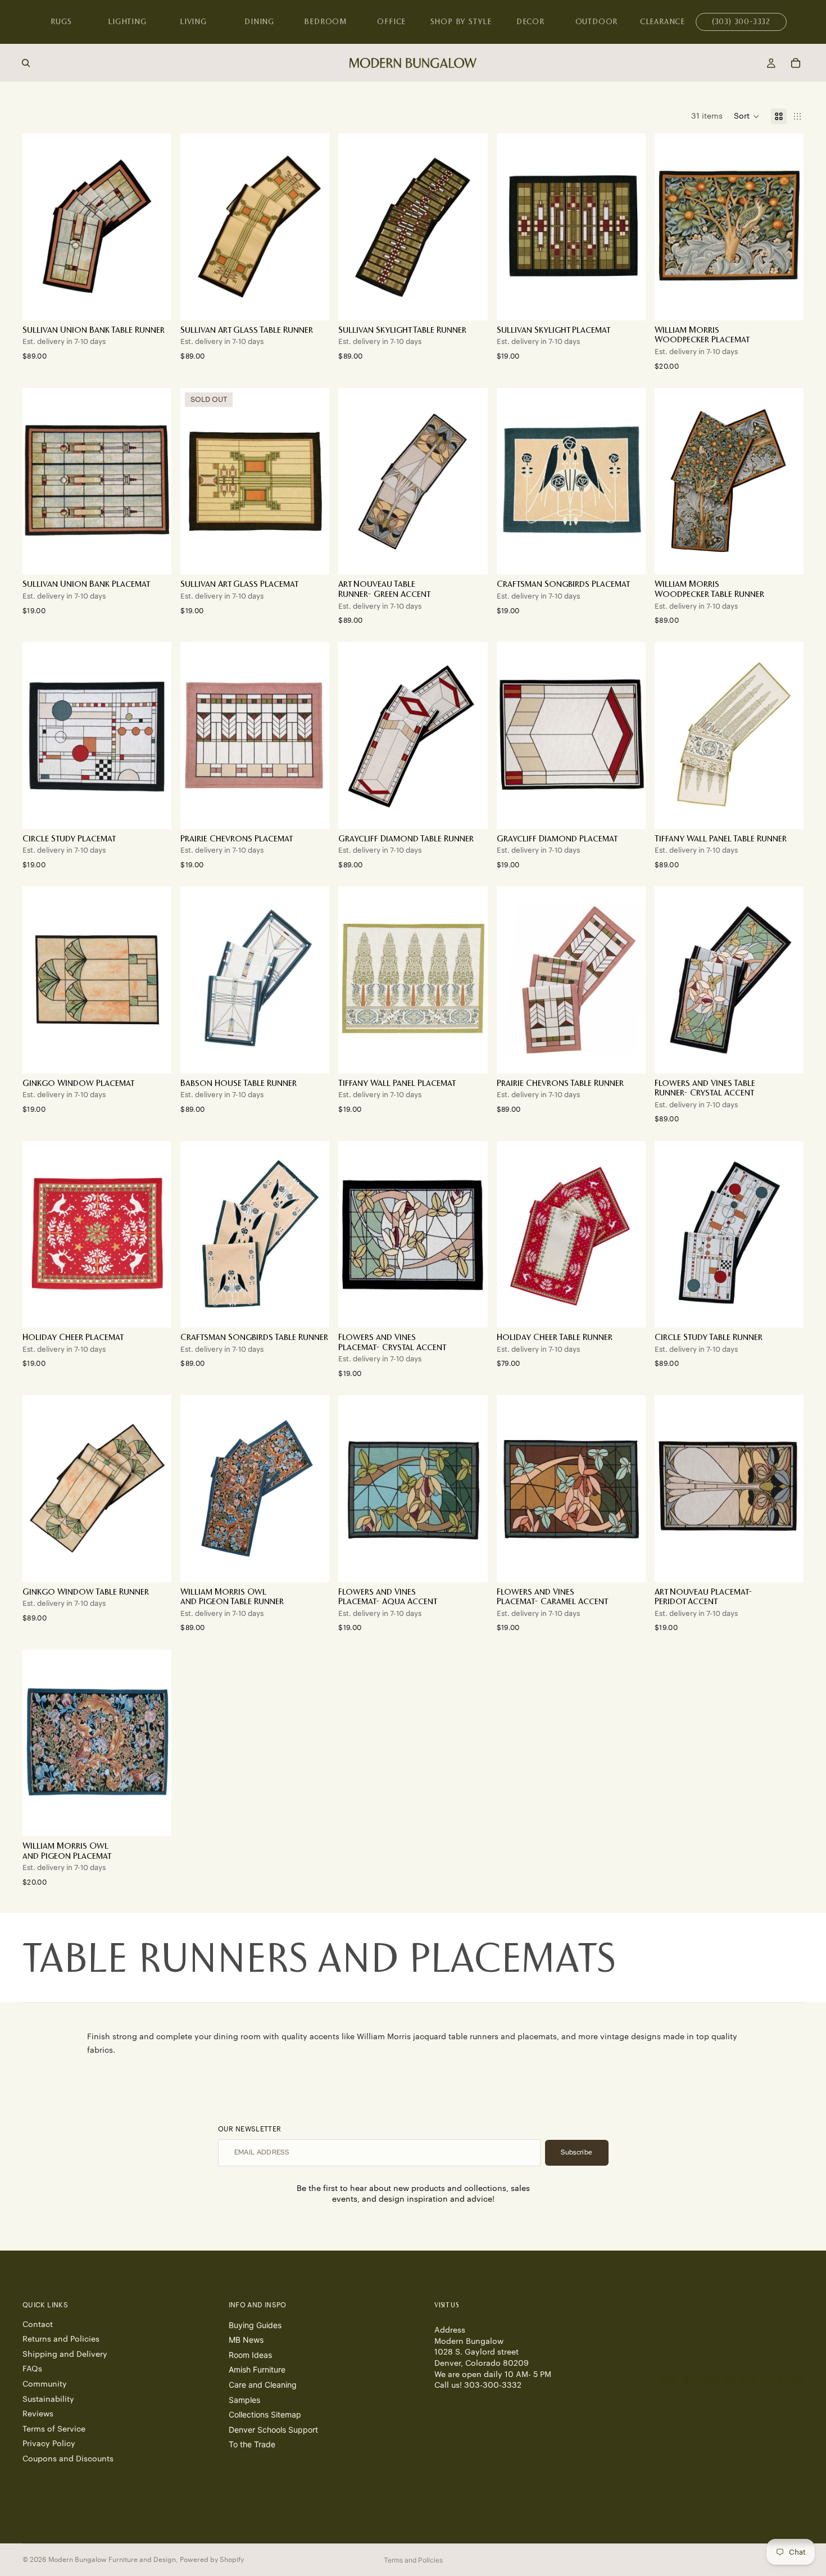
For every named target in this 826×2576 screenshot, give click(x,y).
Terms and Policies (413, 2560)
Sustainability (48, 2399)
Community (45, 2384)
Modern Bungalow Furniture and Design (112, 2560)
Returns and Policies (61, 2339)
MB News (246, 2340)
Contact (38, 2324)
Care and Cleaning (263, 2385)
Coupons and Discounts (68, 2459)
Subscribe (577, 2152)
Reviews (38, 2414)
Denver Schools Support (273, 2429)
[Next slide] (155, 980)
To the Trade (252, 2444)
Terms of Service (54, 2429)
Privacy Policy (49, 2444)
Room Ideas (250, 2354)
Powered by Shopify (212, 2560)
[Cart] (796, 63)
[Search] (26, 63)
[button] (747, 116)
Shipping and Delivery (65, 2354)
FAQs (32, 2369)
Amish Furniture (257, 2369)
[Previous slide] (39, 980)
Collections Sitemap (265, 2414)
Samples (244, 2399)
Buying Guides (255, 2324)
